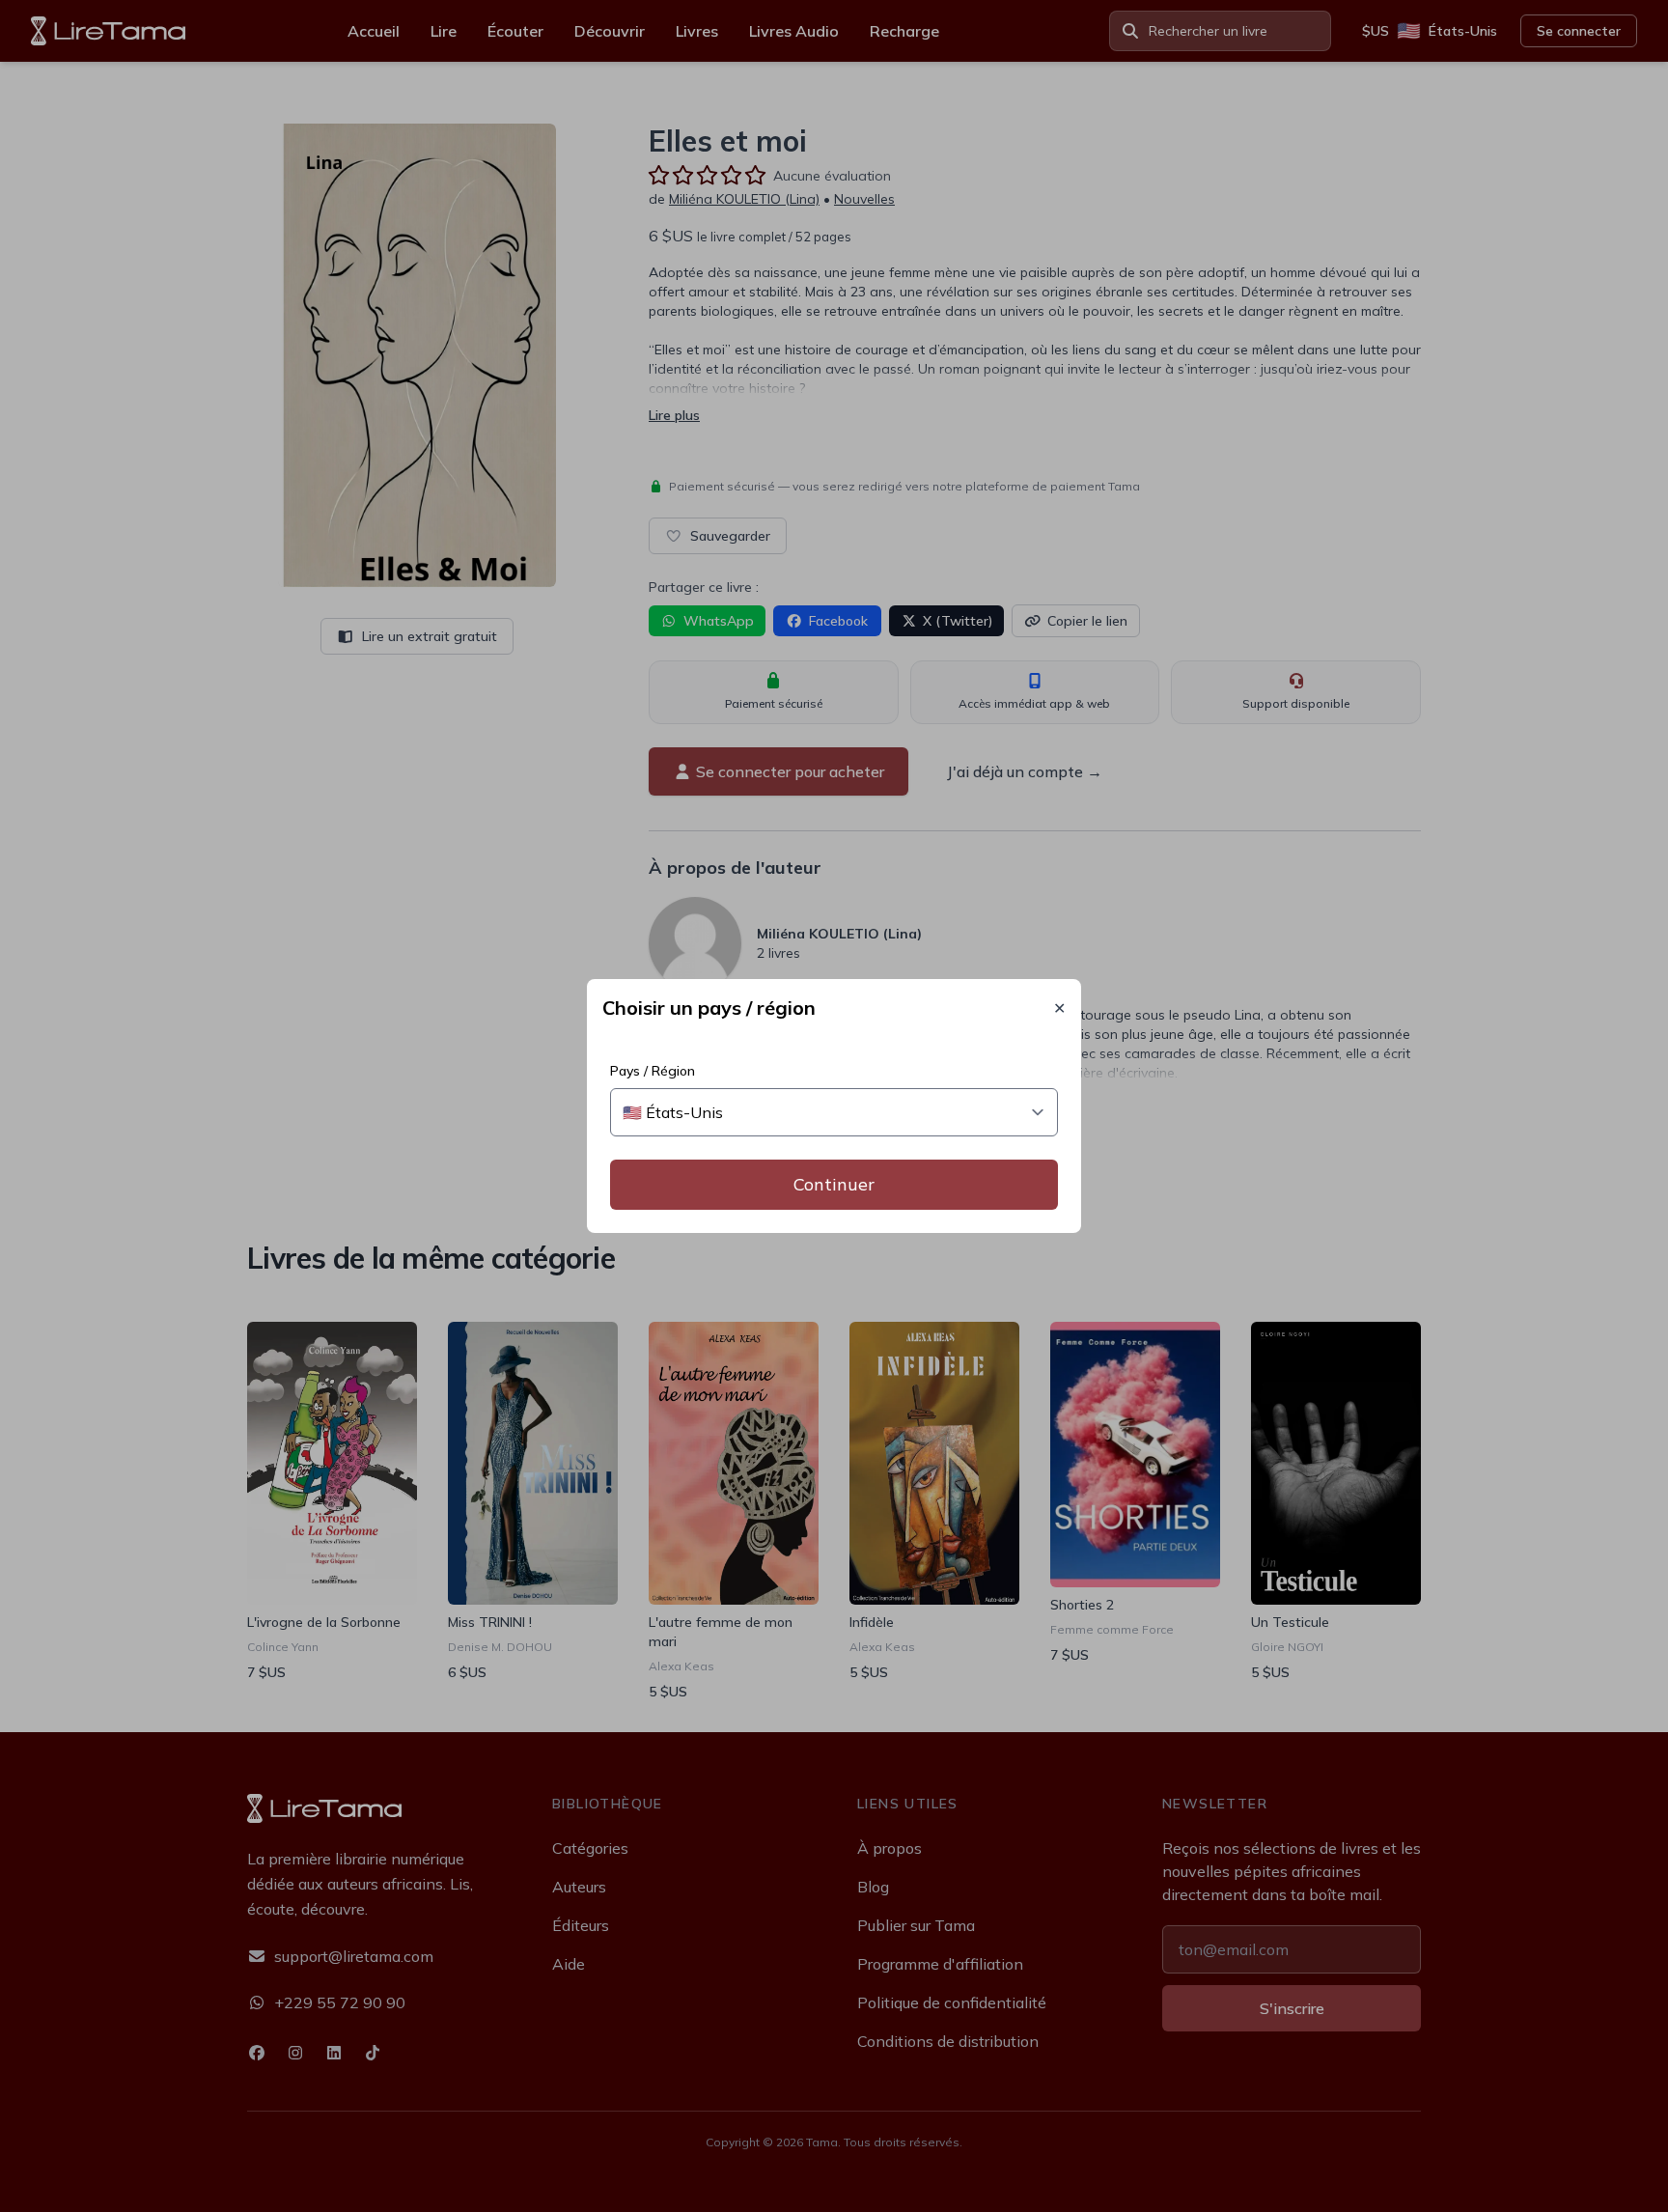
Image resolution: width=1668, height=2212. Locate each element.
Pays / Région (653, 1071)
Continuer (834, 1184)
